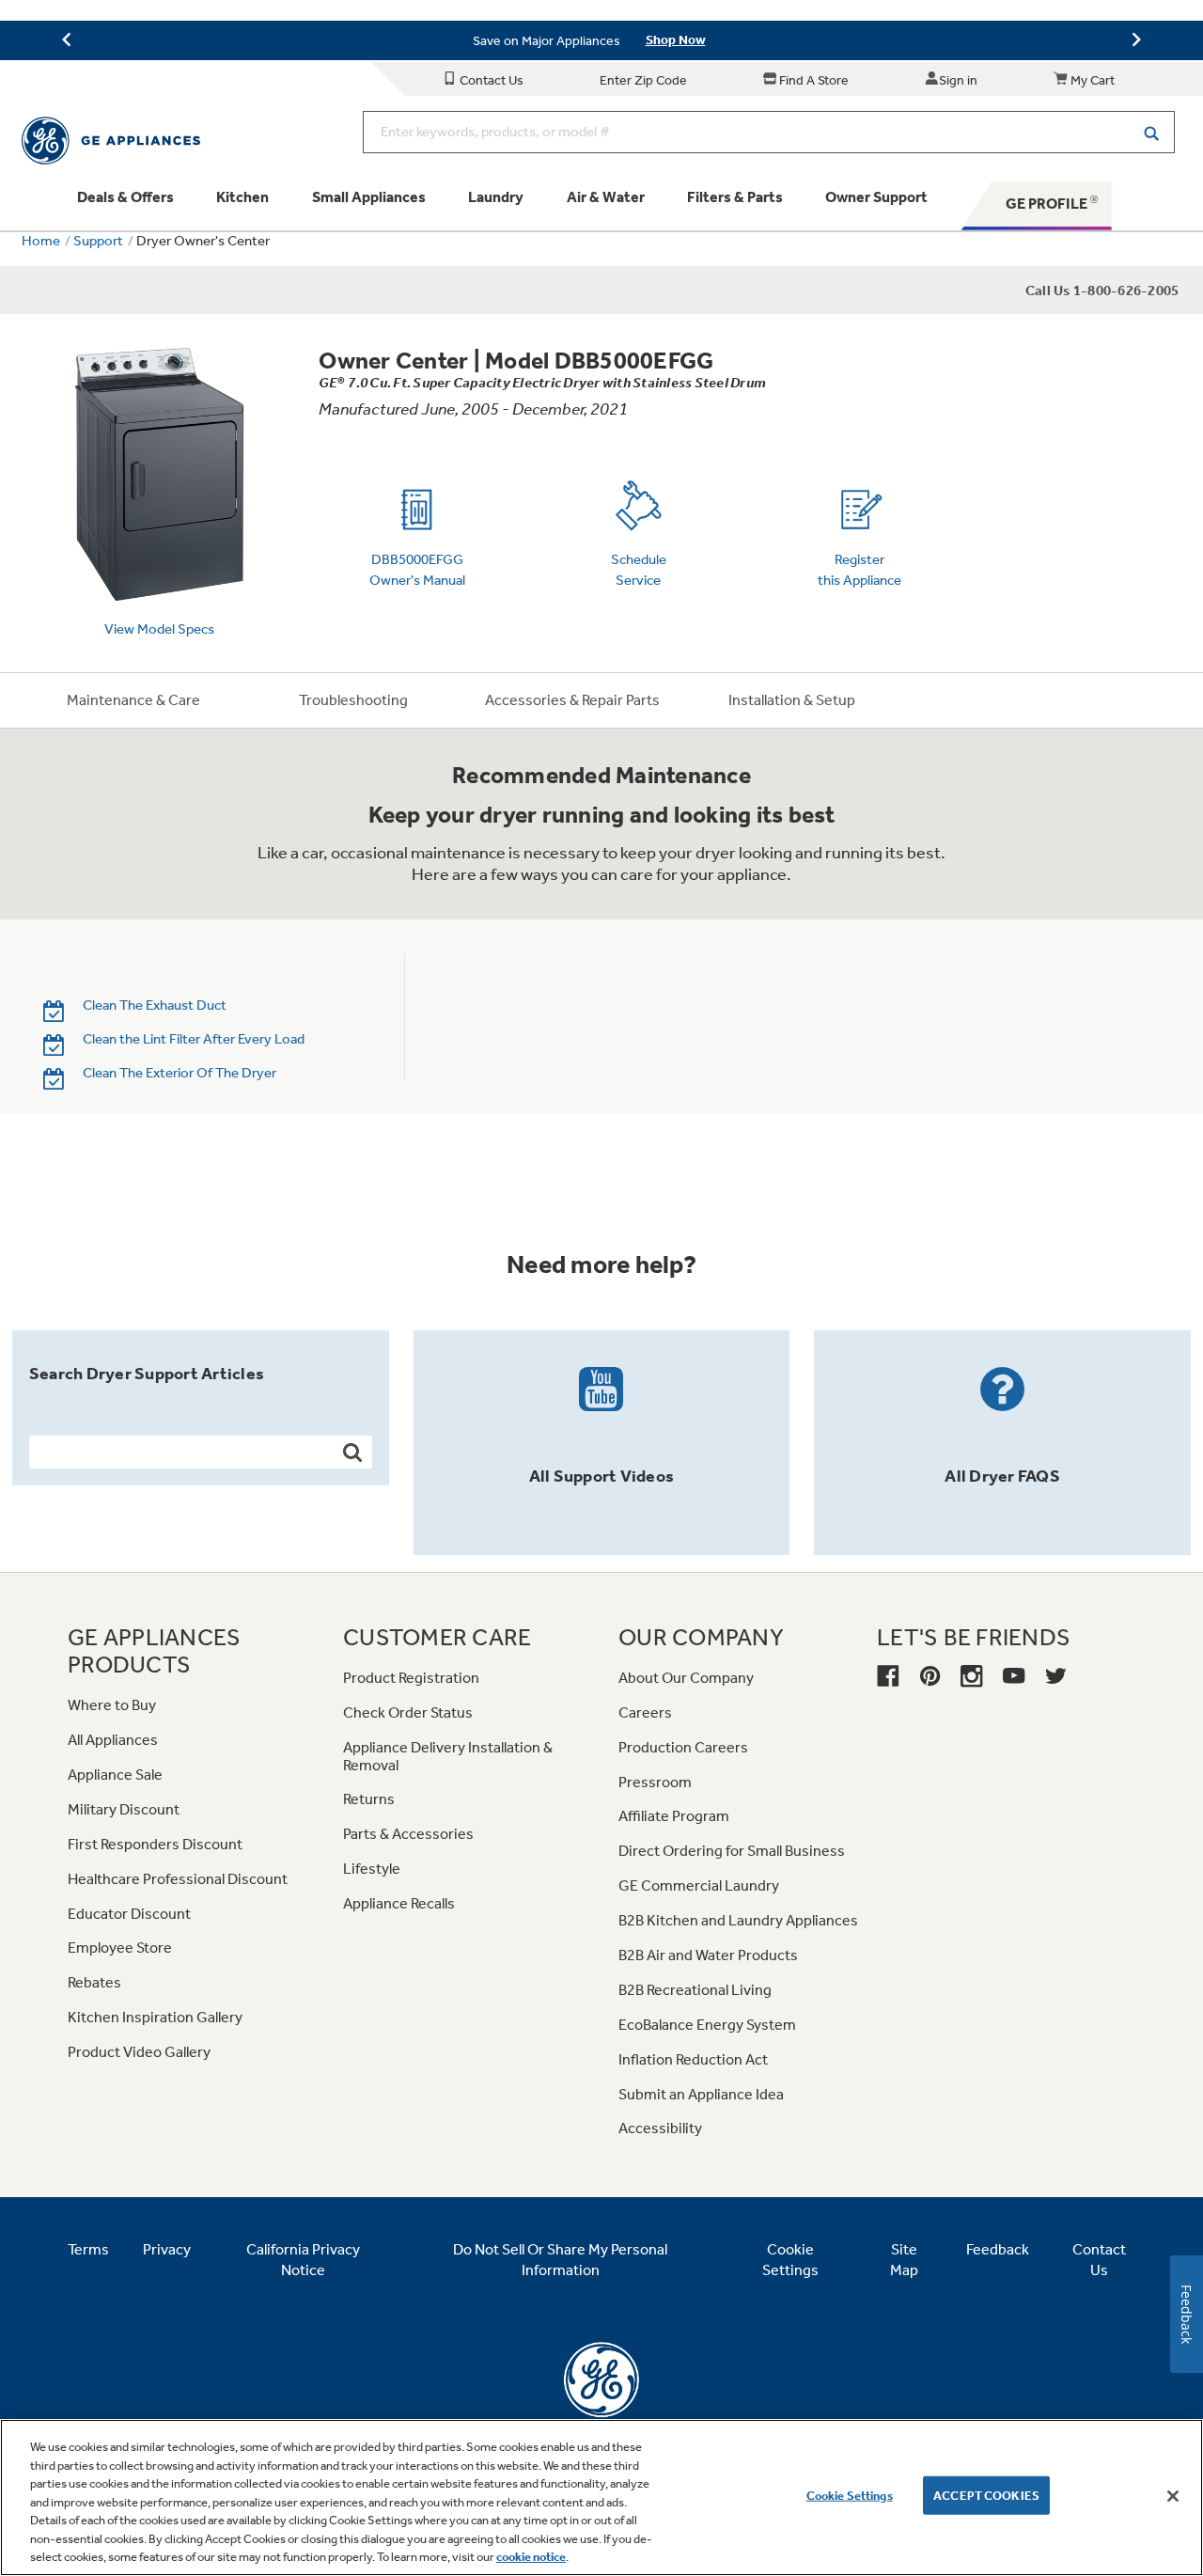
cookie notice (531, 2557)
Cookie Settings (850, 2495)
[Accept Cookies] (1173, 2496)
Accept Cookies (986, 2495)
